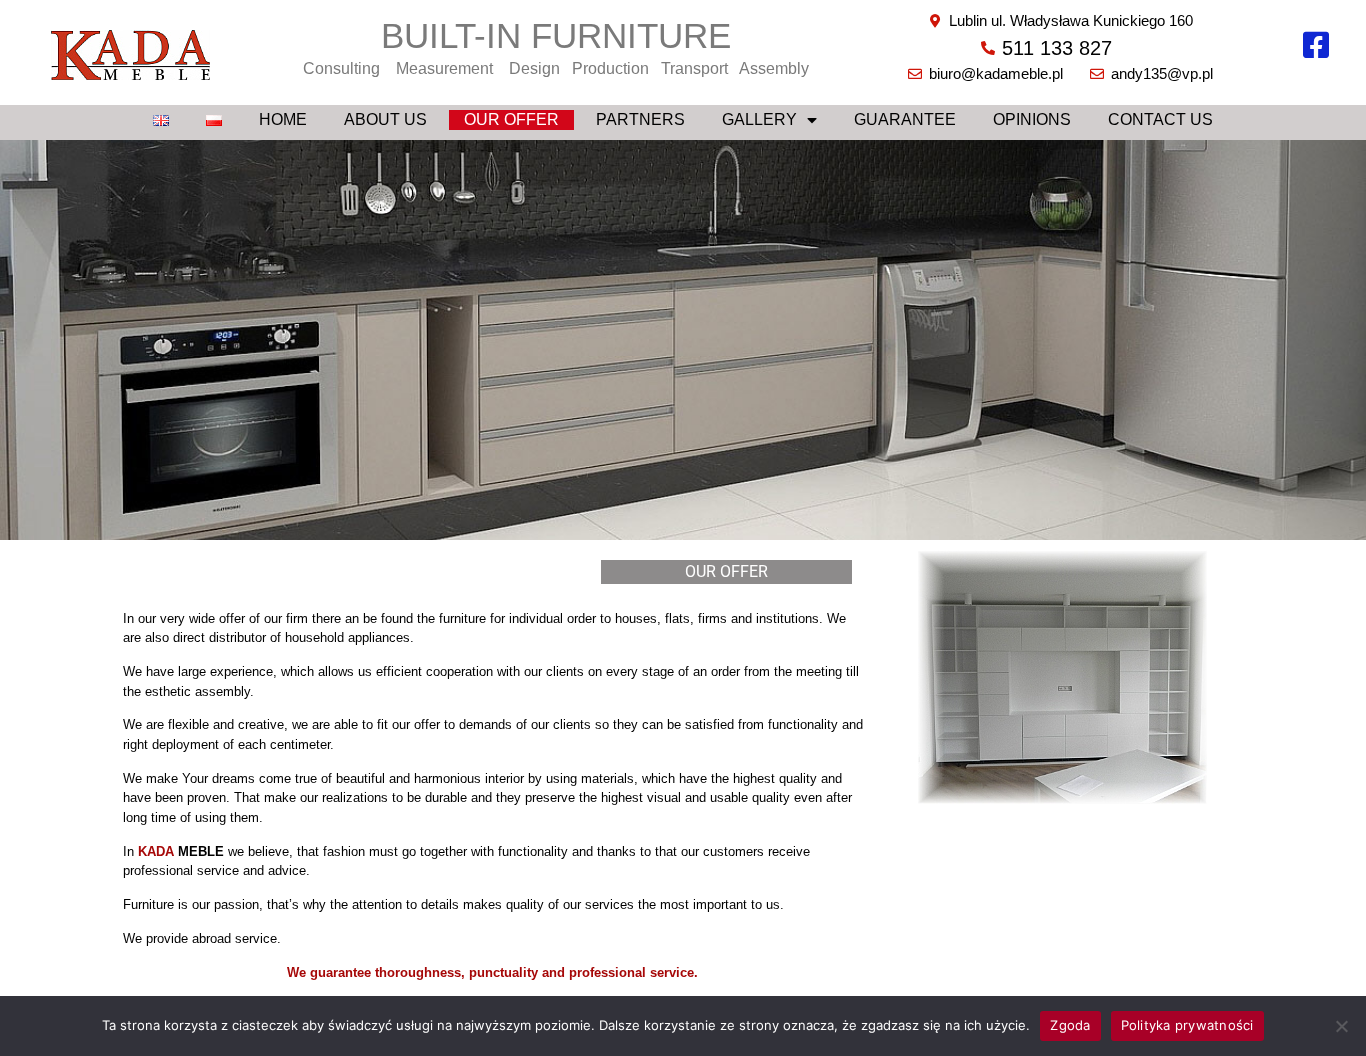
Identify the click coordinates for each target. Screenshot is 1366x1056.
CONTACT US (1160, 119)
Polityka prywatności (1187, 1025)
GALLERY (759, 119)
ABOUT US (385, 119)
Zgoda (1070, 1025)
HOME (283, 119)
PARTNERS (640, 119)
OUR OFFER (511, 119)
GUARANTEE (905, 119)
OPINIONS (1032, 119)
